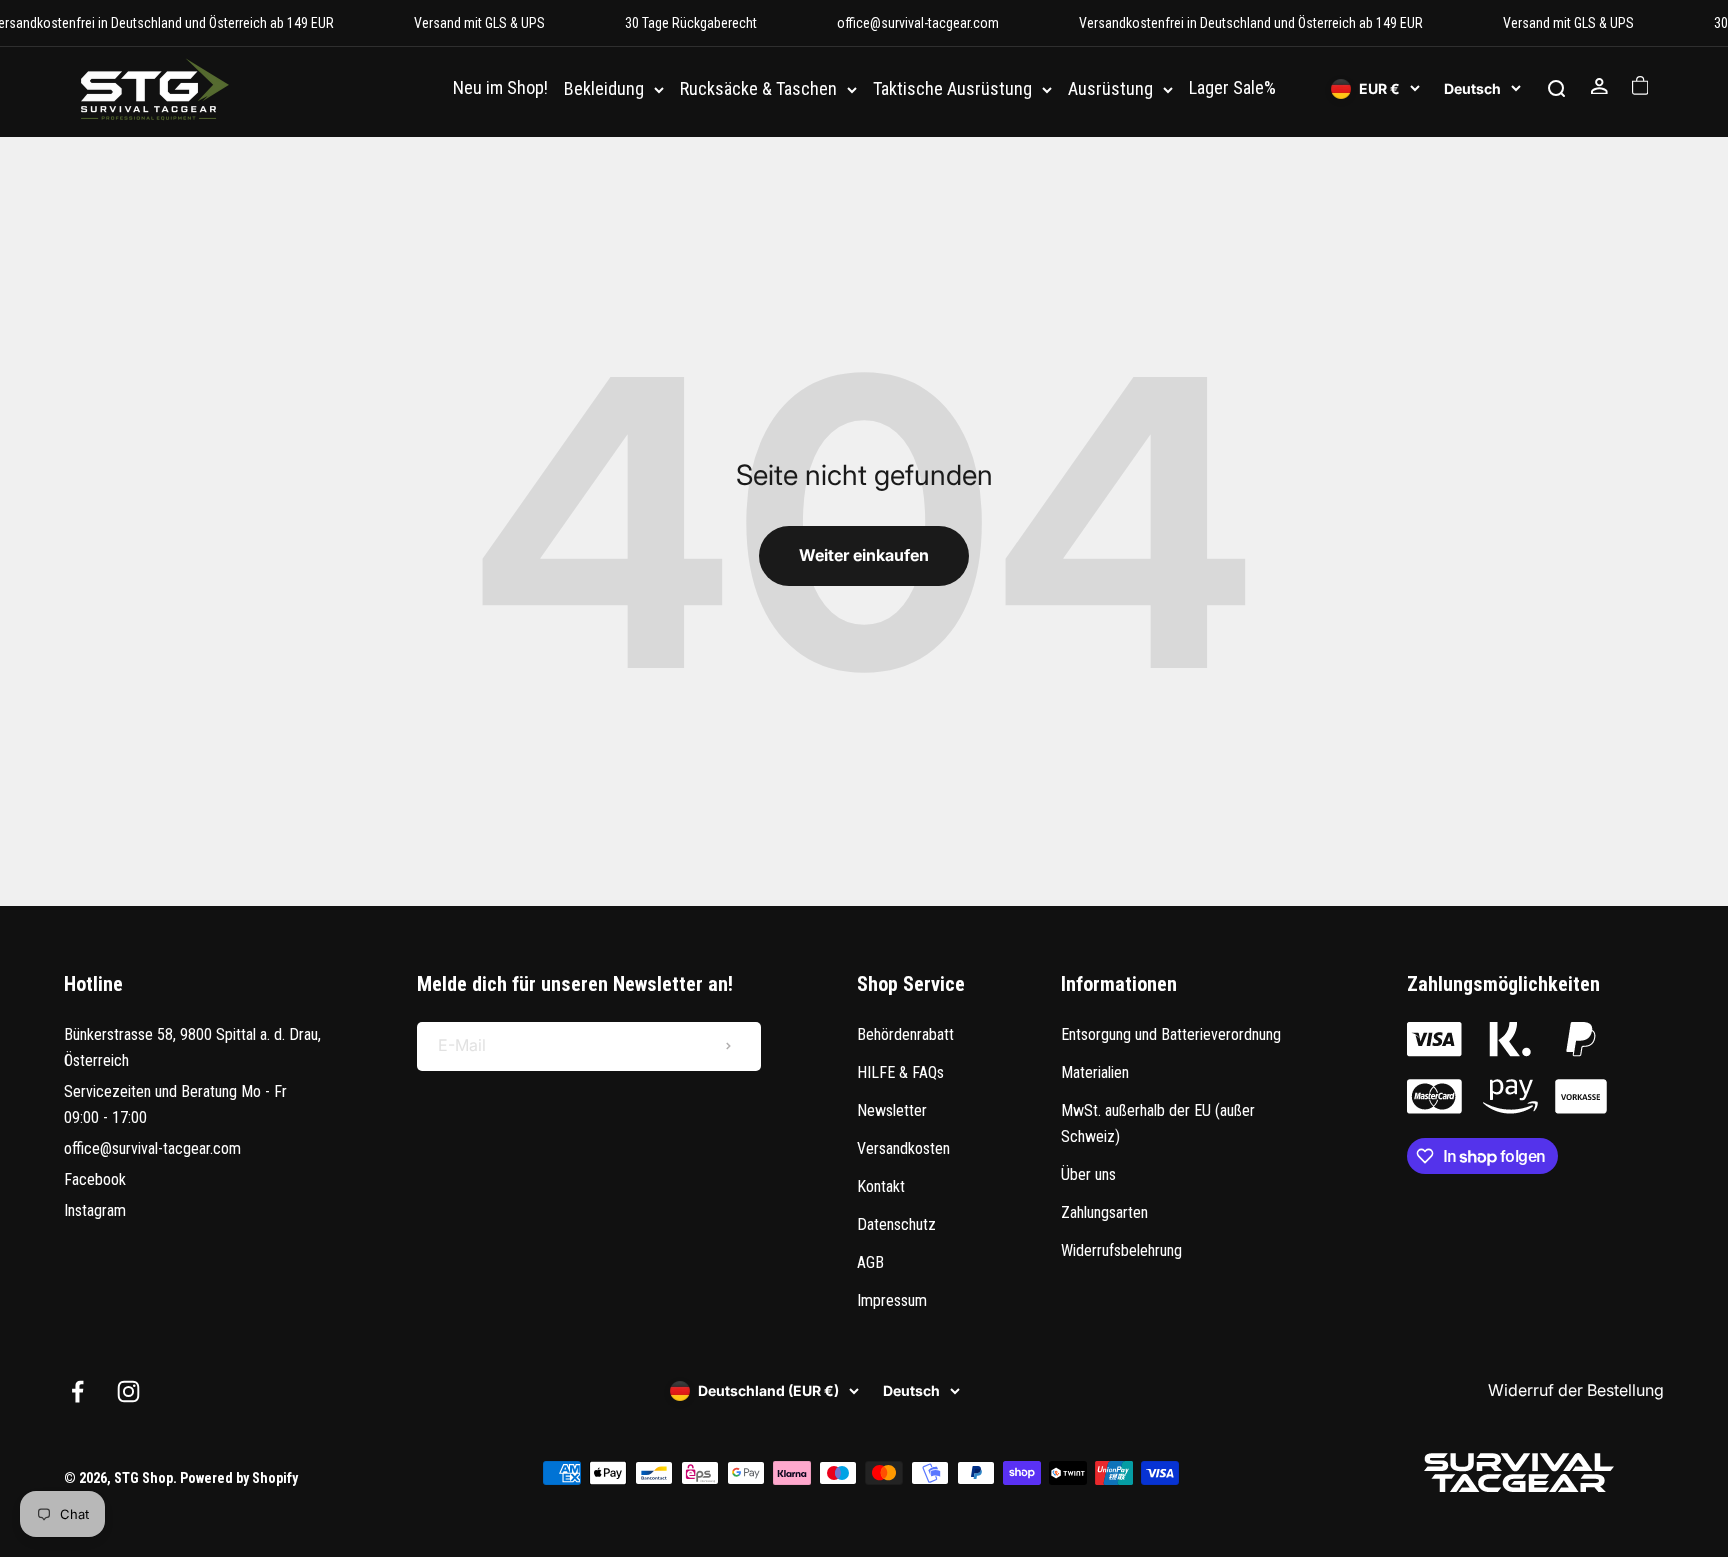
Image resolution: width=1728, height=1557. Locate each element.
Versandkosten (903, 1148)
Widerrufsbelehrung (1121, 1250)
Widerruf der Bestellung (1576, 1390)
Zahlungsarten (1104, 1212)
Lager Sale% (1232, 88)
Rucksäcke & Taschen (758, 90)
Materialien (1095, 1072)
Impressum (892, 1300)
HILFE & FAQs (900, 1072)
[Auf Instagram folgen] (128, 1391)
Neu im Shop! (500, 88)
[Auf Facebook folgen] (77, 1391)
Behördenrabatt (905, 1034)
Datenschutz (896, 1224)
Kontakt (881, 1186)
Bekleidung (604, 90)
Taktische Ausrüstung (952, 90)
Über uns (1088, 1174)
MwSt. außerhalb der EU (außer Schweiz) (1158, 1123)
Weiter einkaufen (864, 555)
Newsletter (892, 1110)
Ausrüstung (1110, 90)
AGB (870, 1262)
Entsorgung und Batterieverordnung (1171, 1034)
